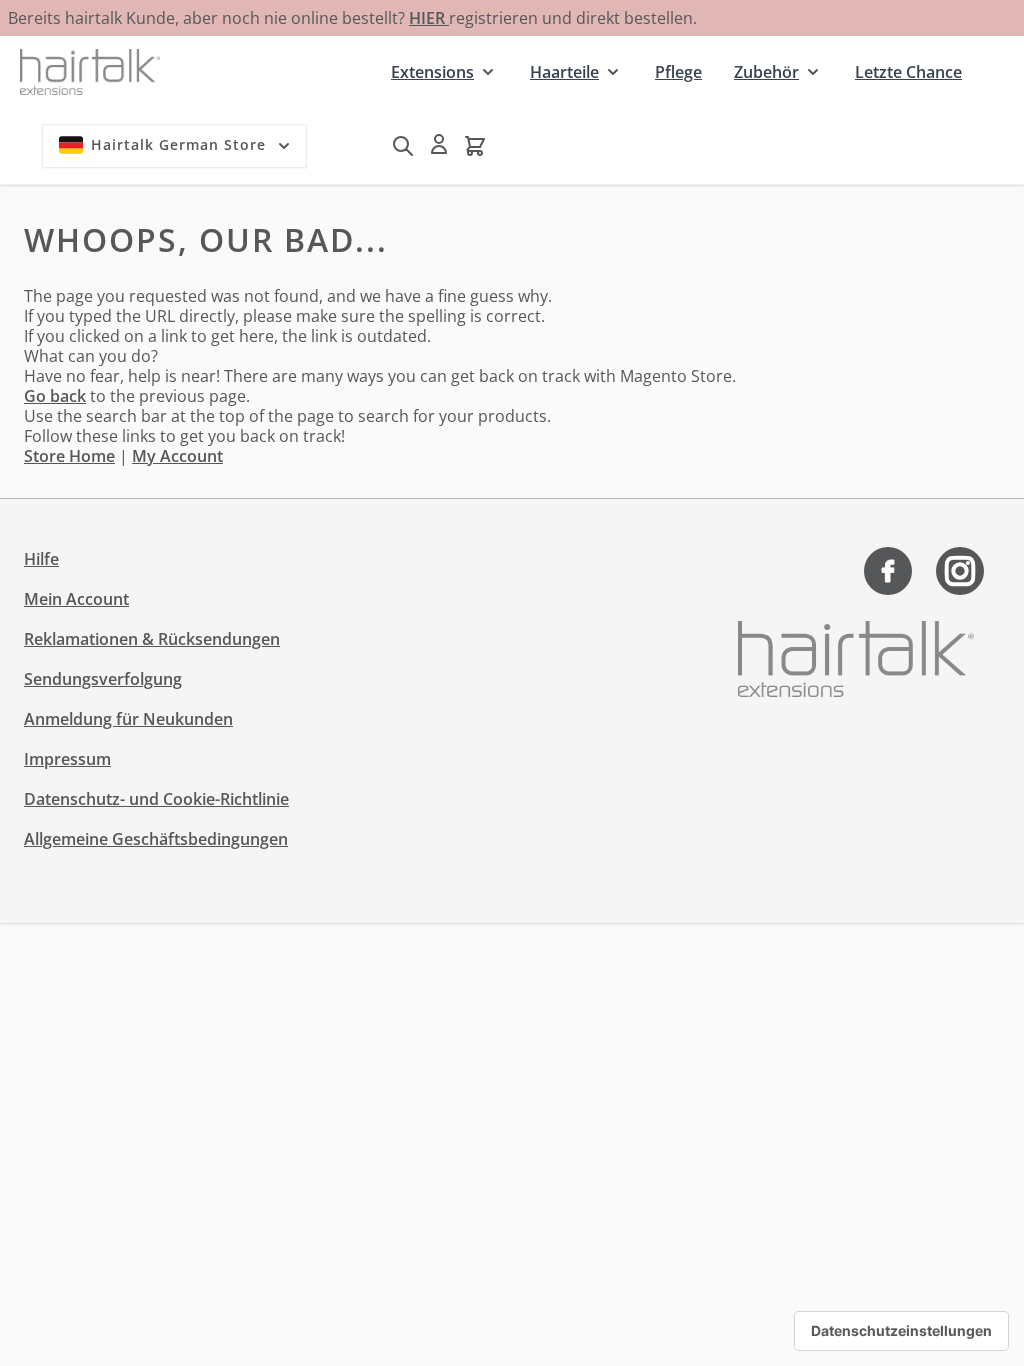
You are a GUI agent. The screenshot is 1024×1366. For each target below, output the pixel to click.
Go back (55, 396)
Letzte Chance (908, 72)
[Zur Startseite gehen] (90, 71)
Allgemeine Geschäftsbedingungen (156, 839)
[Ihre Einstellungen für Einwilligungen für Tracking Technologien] (901, 1331)
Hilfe (41, 559)
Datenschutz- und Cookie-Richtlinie (156, 799)
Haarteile (564, 72)
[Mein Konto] (439, 144)
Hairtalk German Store (178, 144)
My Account (177, 456)
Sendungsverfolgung (103, 679)
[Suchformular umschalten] (403, 146)
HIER (429, 18)
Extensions (432, 72)
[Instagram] (960, 571)
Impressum (67, 759)
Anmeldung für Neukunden (128, 719)
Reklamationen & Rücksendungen (152, 639)
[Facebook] (888, 571)
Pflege (678, 72)
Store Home (69, 456)
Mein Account (76, 599)
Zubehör (766, 72)
